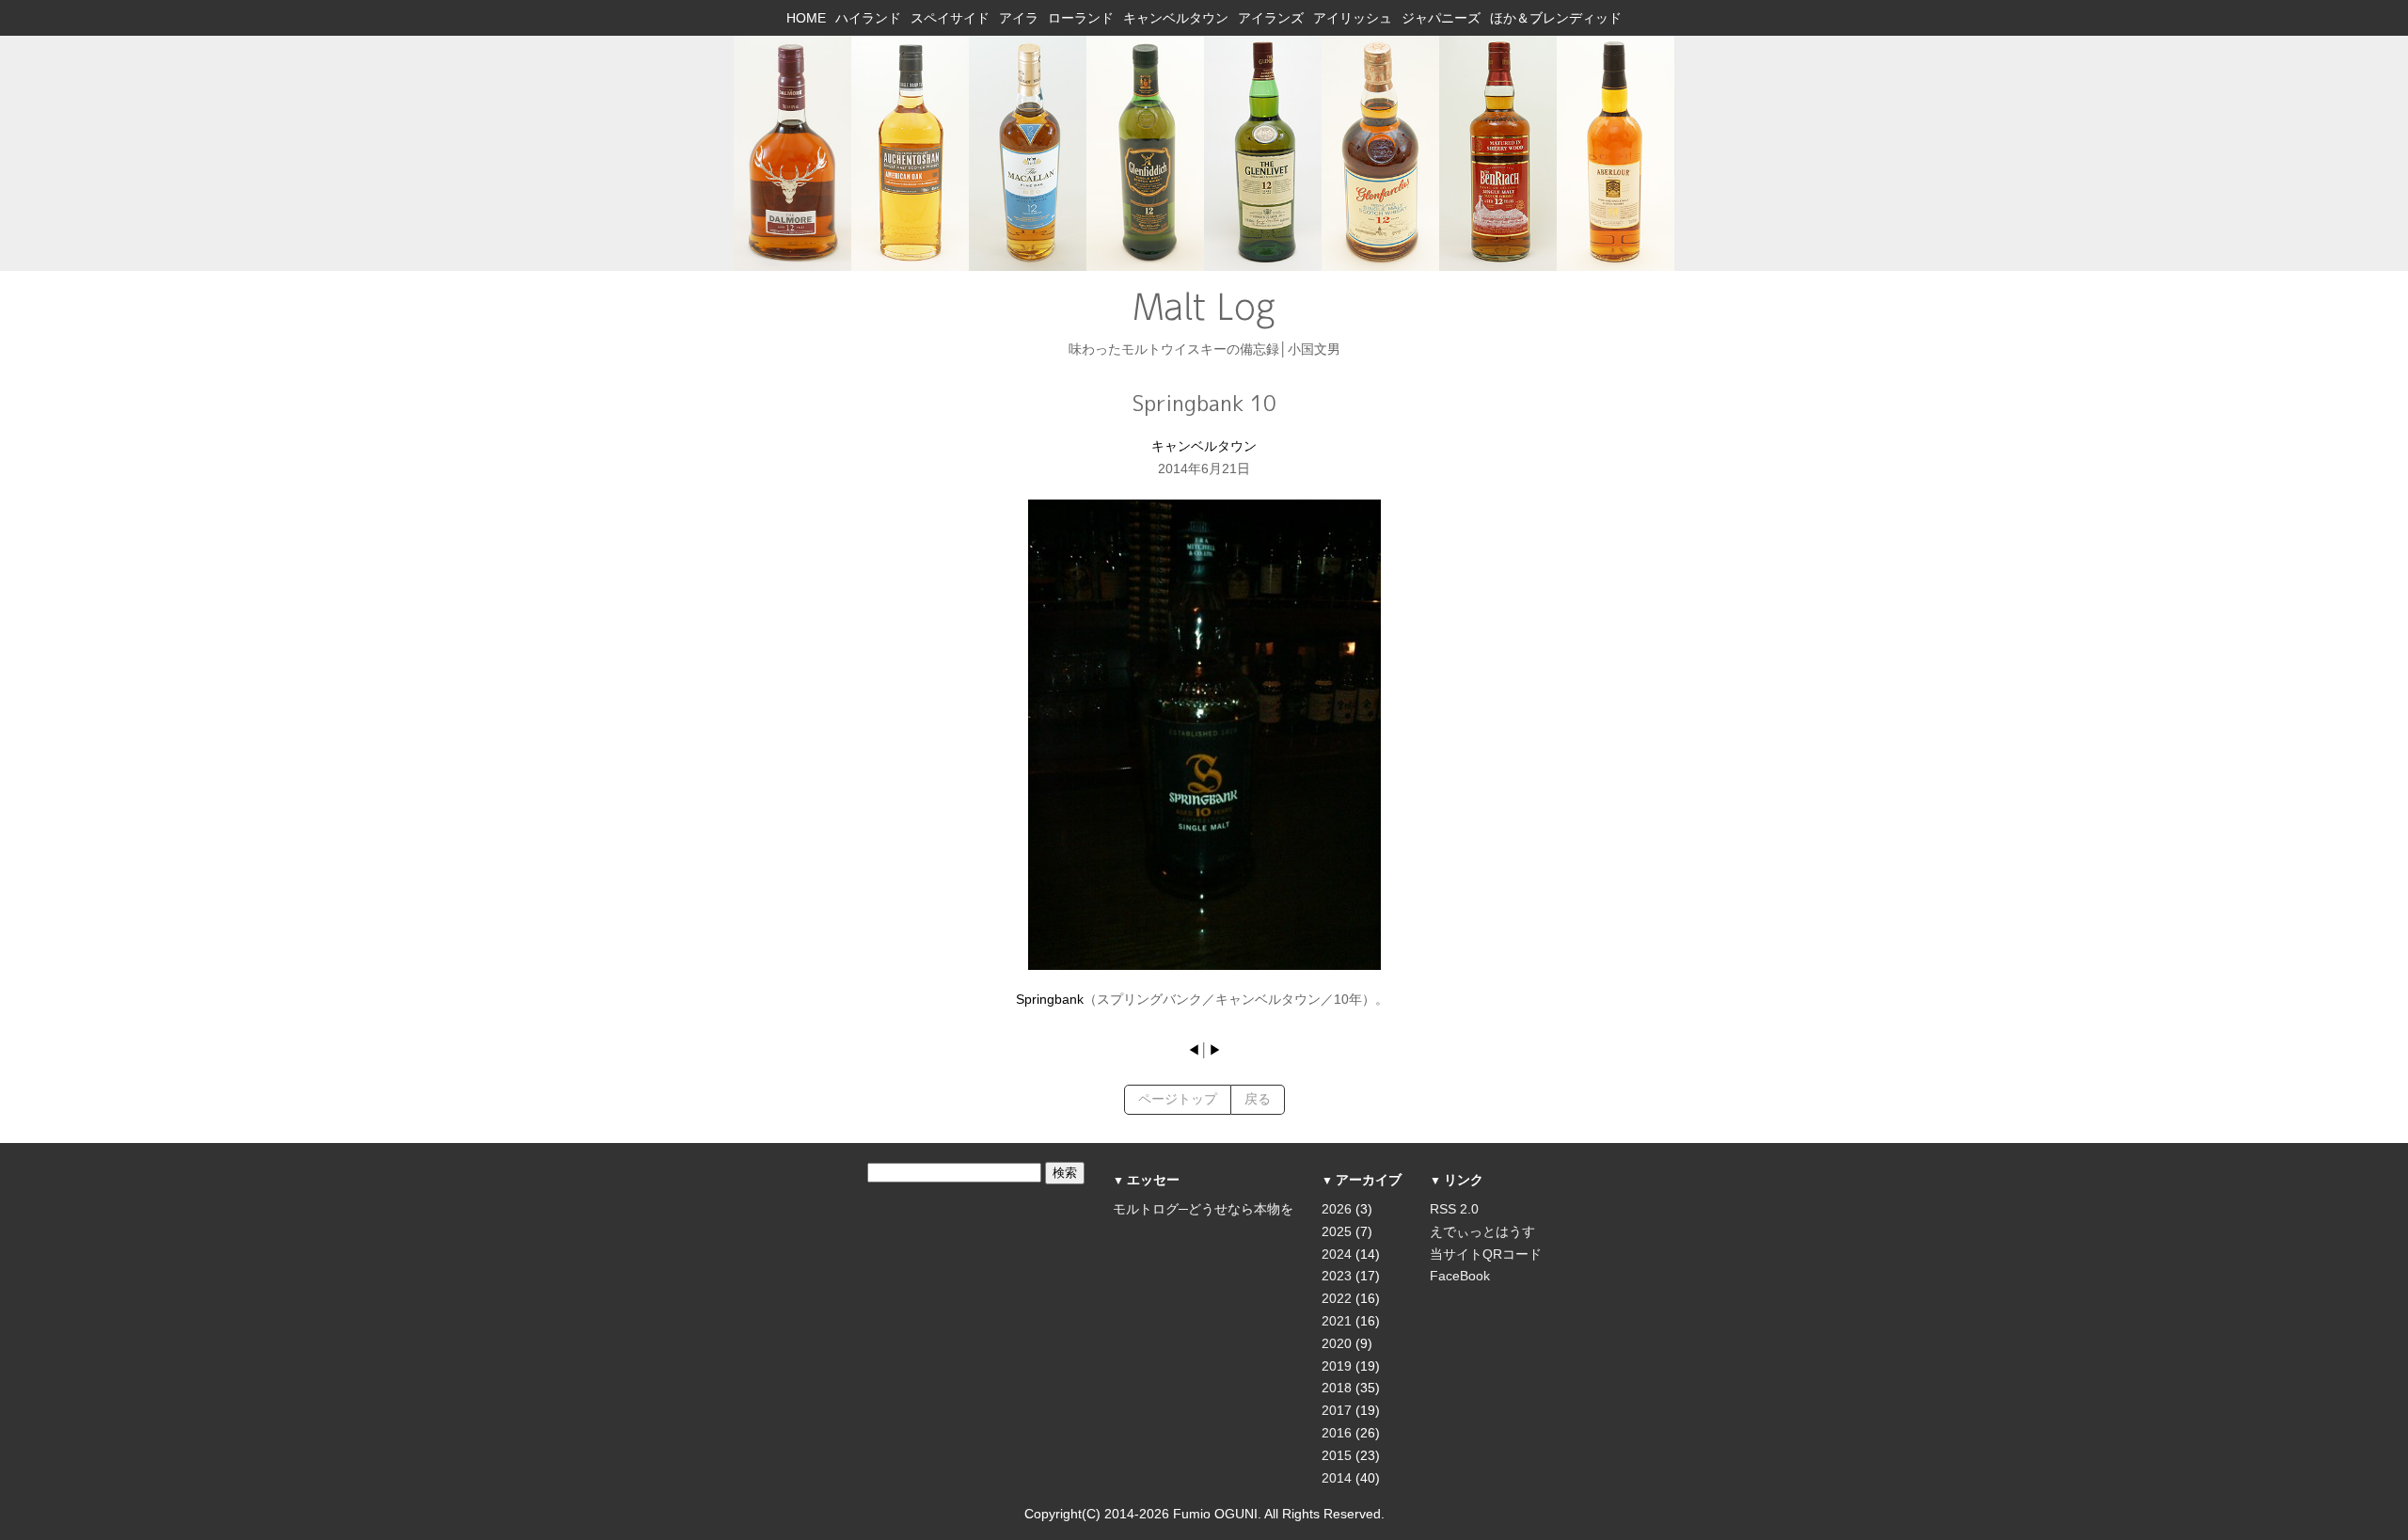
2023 (1337, 1276)
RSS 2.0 (1454, 1209)
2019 (1337, 1366)
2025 (1337, 1231)
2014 (1337, 1478)
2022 (1337, 1298)
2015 (1337, 1455)
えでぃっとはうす (1482, 1231)
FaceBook (1460, 1276)
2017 (1337, 1410)
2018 (1337, 1388)
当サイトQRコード (1486, 1254)
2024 (1337, 1254)
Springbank (1050, 999)
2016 (1337, 1433)
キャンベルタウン (1204, 446)
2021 (1337, 1321)
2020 (1337, 1343)
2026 (1337, 1209)
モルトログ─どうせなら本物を (1203, 1209)
